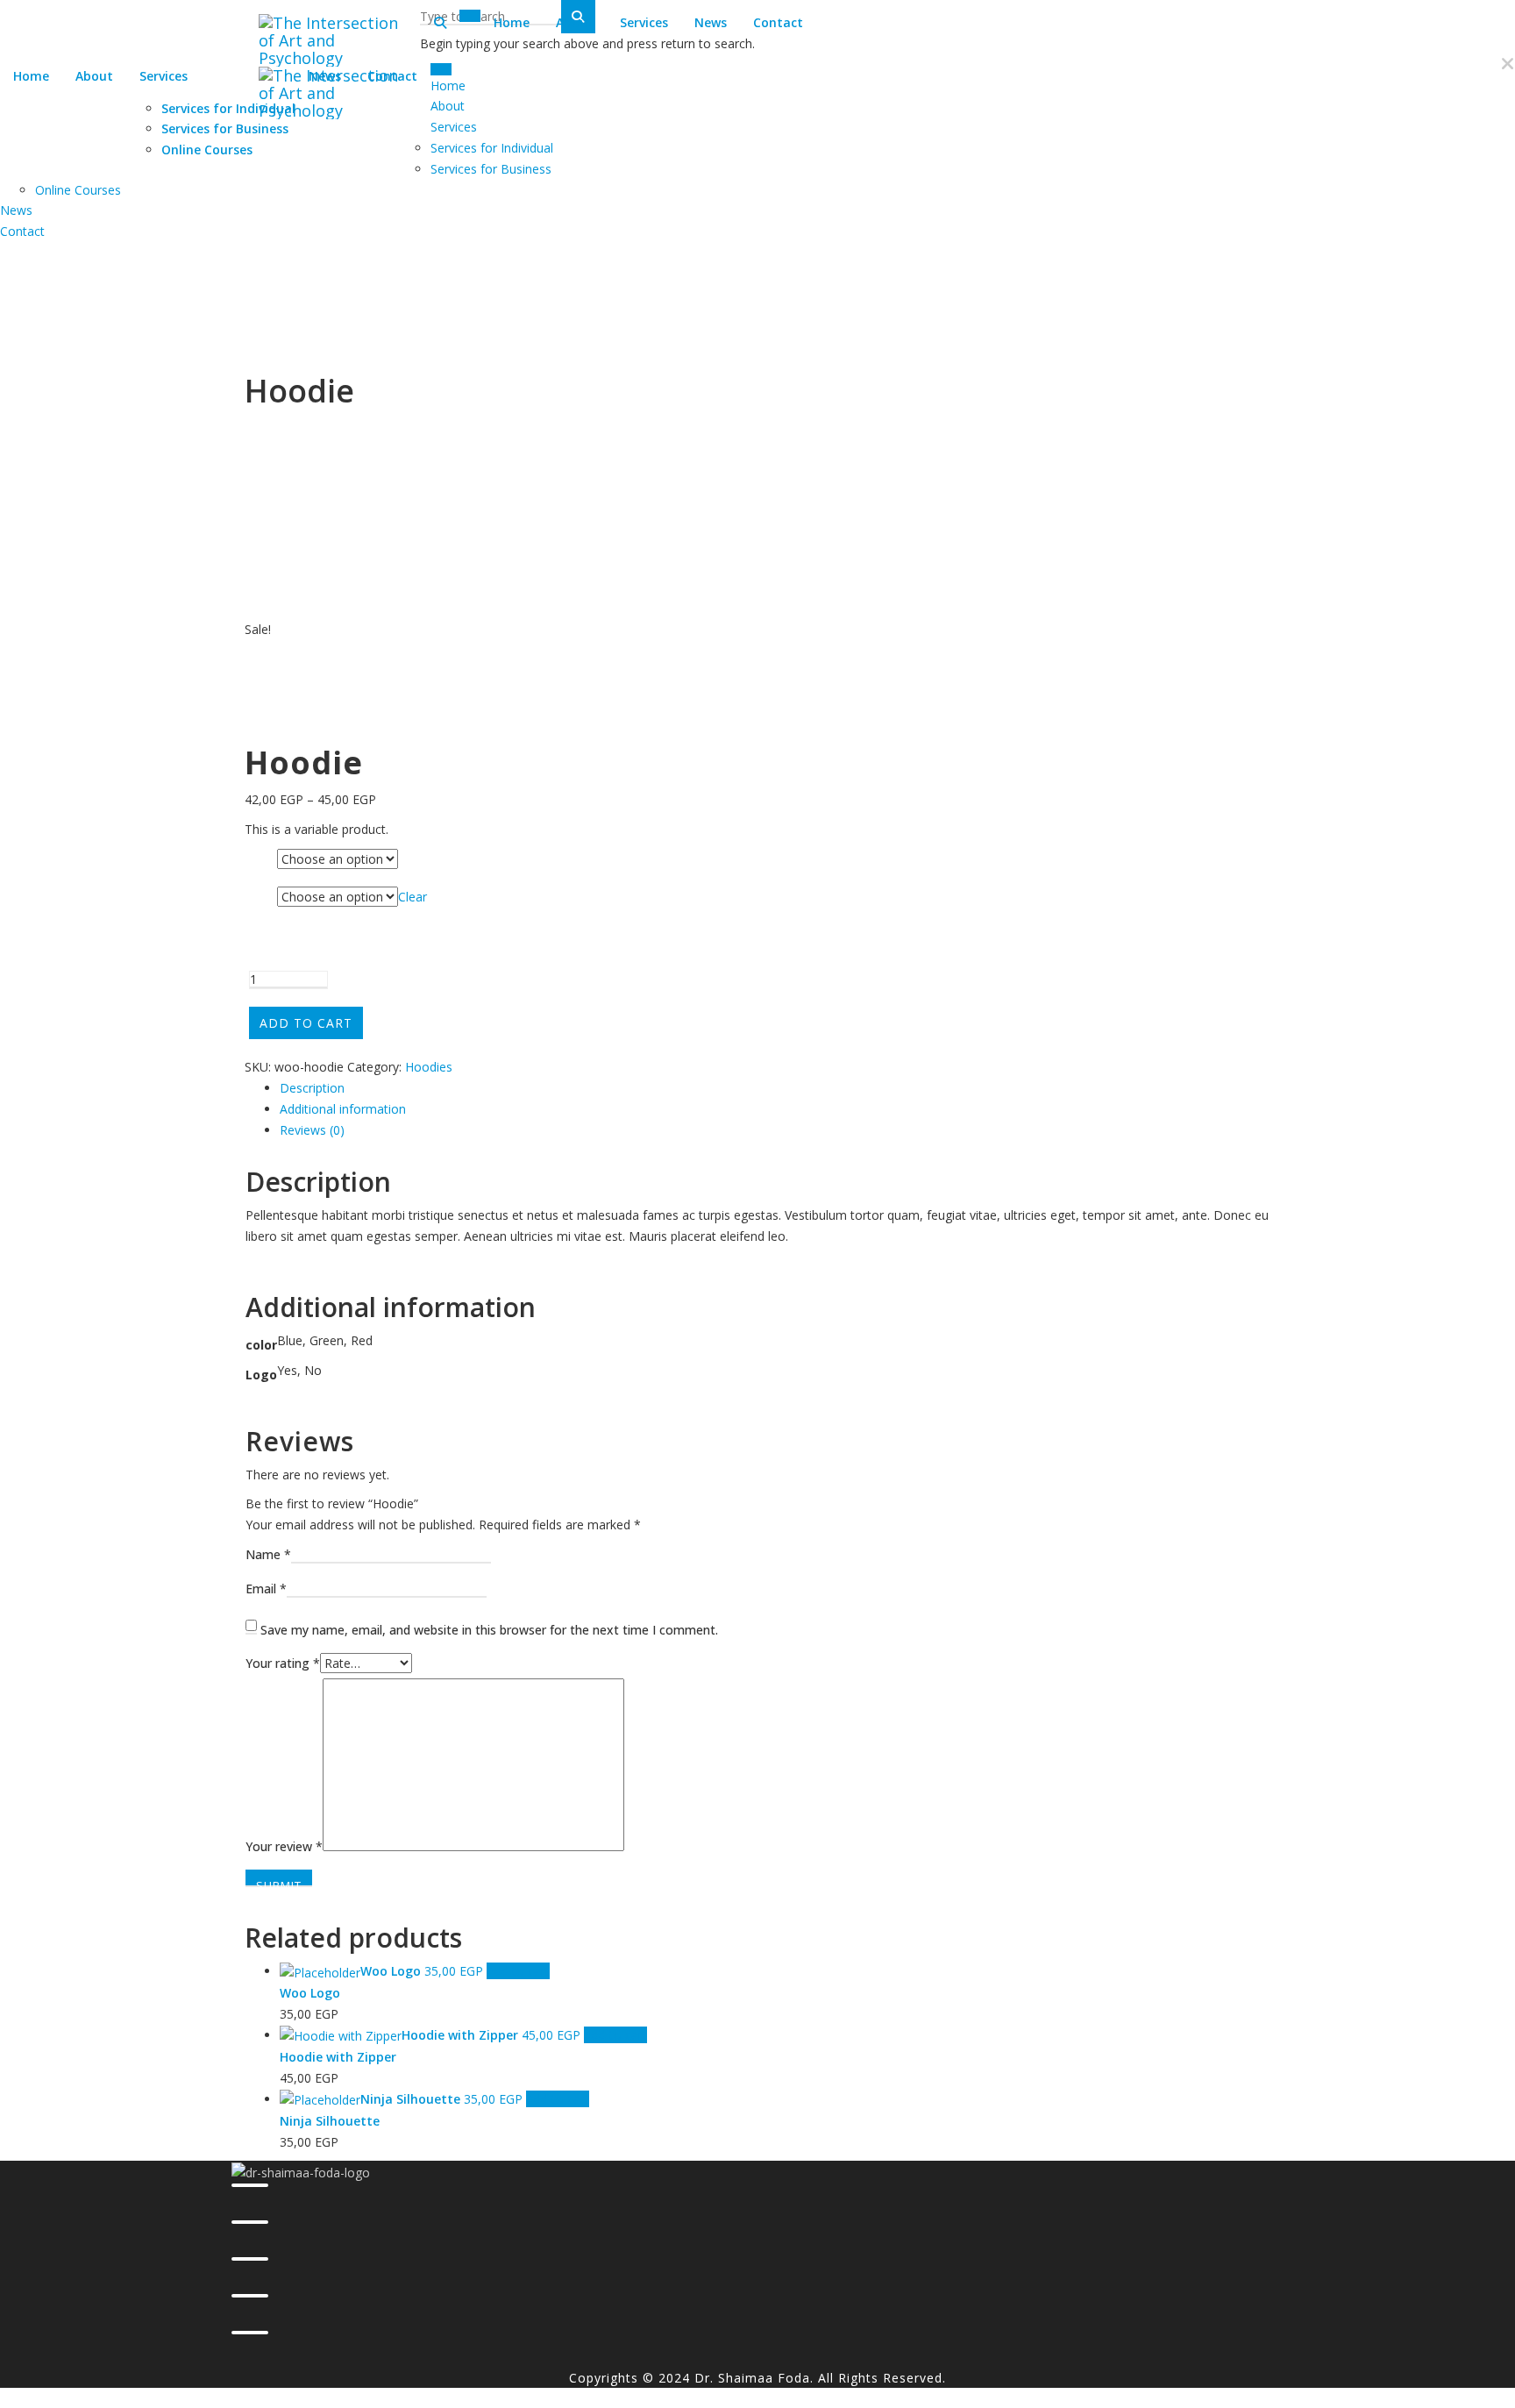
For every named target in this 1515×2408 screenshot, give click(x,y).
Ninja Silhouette (330, 2121)
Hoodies (429, 1067)
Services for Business (225, 128)
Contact (778, 22)
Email (266, 1589)
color (260, 861)
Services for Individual (228, 108)
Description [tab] (312, 1088)
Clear (413, 897)
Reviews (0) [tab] (312, 1130)
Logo (260, 898)
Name (268, 1554)
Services (164, 76)
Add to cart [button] (518, 1971)
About (94, 76)
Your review (284, 1846)
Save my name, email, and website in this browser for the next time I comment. (489, 1630)
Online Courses (207, 150)
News (711, 22)
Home (31, 76)
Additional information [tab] (343, 1109)
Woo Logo (310, 1993)
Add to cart (306, 1023)
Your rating (283, 1663)
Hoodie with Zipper (338, 2057)
